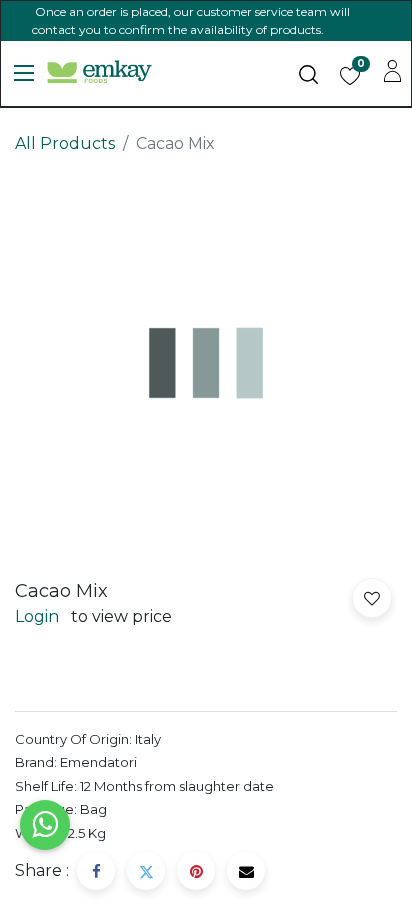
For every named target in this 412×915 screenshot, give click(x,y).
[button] (372, 598)
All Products (65, 143)
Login (37, 616)
